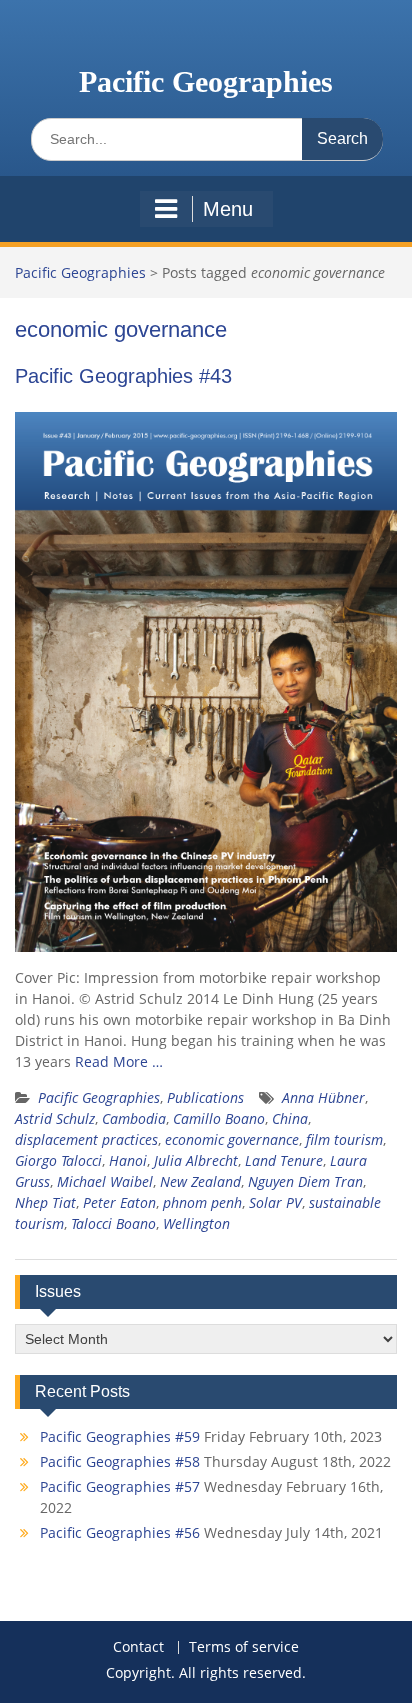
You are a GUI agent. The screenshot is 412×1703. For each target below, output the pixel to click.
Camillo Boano (219, 1118)
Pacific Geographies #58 (120, 1461)
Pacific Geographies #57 (120, 1486)
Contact (138, 1647)
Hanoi (128, 1160)
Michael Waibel (105, 1181)
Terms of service (244, 1647)
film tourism (344, 1139)
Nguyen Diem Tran (305, 1181)
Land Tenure (284, 1160)
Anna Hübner (323, 1097)
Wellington (196, 1223)
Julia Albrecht (196, 1160)
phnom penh (202, 1202)
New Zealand (200, 1181)
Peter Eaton (119, 1202)
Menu (228, 209)
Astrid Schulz (55, 1118)
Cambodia (134, 1118)
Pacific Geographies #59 (120, 1436)
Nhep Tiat (45, 1202)
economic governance (232, 1139)
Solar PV (275, 1202)
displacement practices (86, 1139)
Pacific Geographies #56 (120, 1532)
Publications (205, 1097)
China (290, 1118)
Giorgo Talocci (58, 1160)
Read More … (119, 1061)
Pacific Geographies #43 (123, 376)
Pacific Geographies (206, 81)
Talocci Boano (113, 1223)
